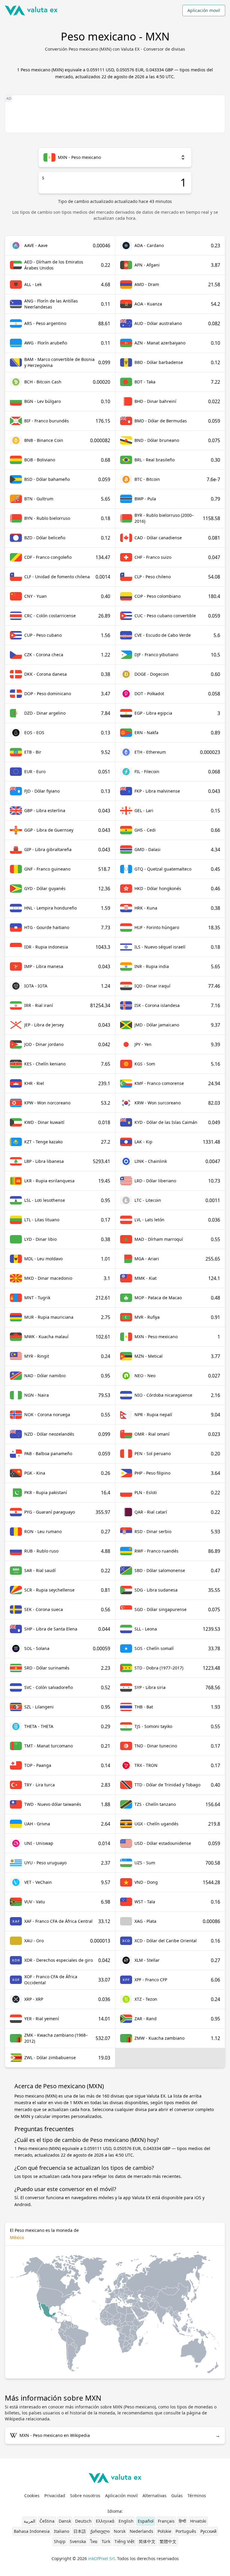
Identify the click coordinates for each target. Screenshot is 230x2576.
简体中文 (147, 2541)
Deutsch (83, 2521)
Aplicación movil (204, 10)
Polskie (164, 2531)
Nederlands (142, 2531)
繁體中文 (168, 2541)
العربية (29, 2521)
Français (166, 2521)
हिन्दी (182, 2521)
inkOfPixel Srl (101, 2558)
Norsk (120, 2531)
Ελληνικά (105, 2521)
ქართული (100, 2531)
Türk (106, 2541)
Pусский (208, 2531)
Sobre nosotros (85, 2496)
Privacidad (55, 2496)
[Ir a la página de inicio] (31, 10)
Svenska (78, 2541)
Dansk (65, 2521)
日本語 (80, 2531)
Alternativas (155, 2496)
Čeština (47, 2521)
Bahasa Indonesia (32, 2531)
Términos (197, 2496)
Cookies (32, 2496)
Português (186, 2531)
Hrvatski (198, 2521)
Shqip (60, 2541)
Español (146, 2521)
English (126, 2521)
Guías (177, 2496)
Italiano (62, 2531)
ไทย (94, 2541)
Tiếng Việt (124, 2541)
